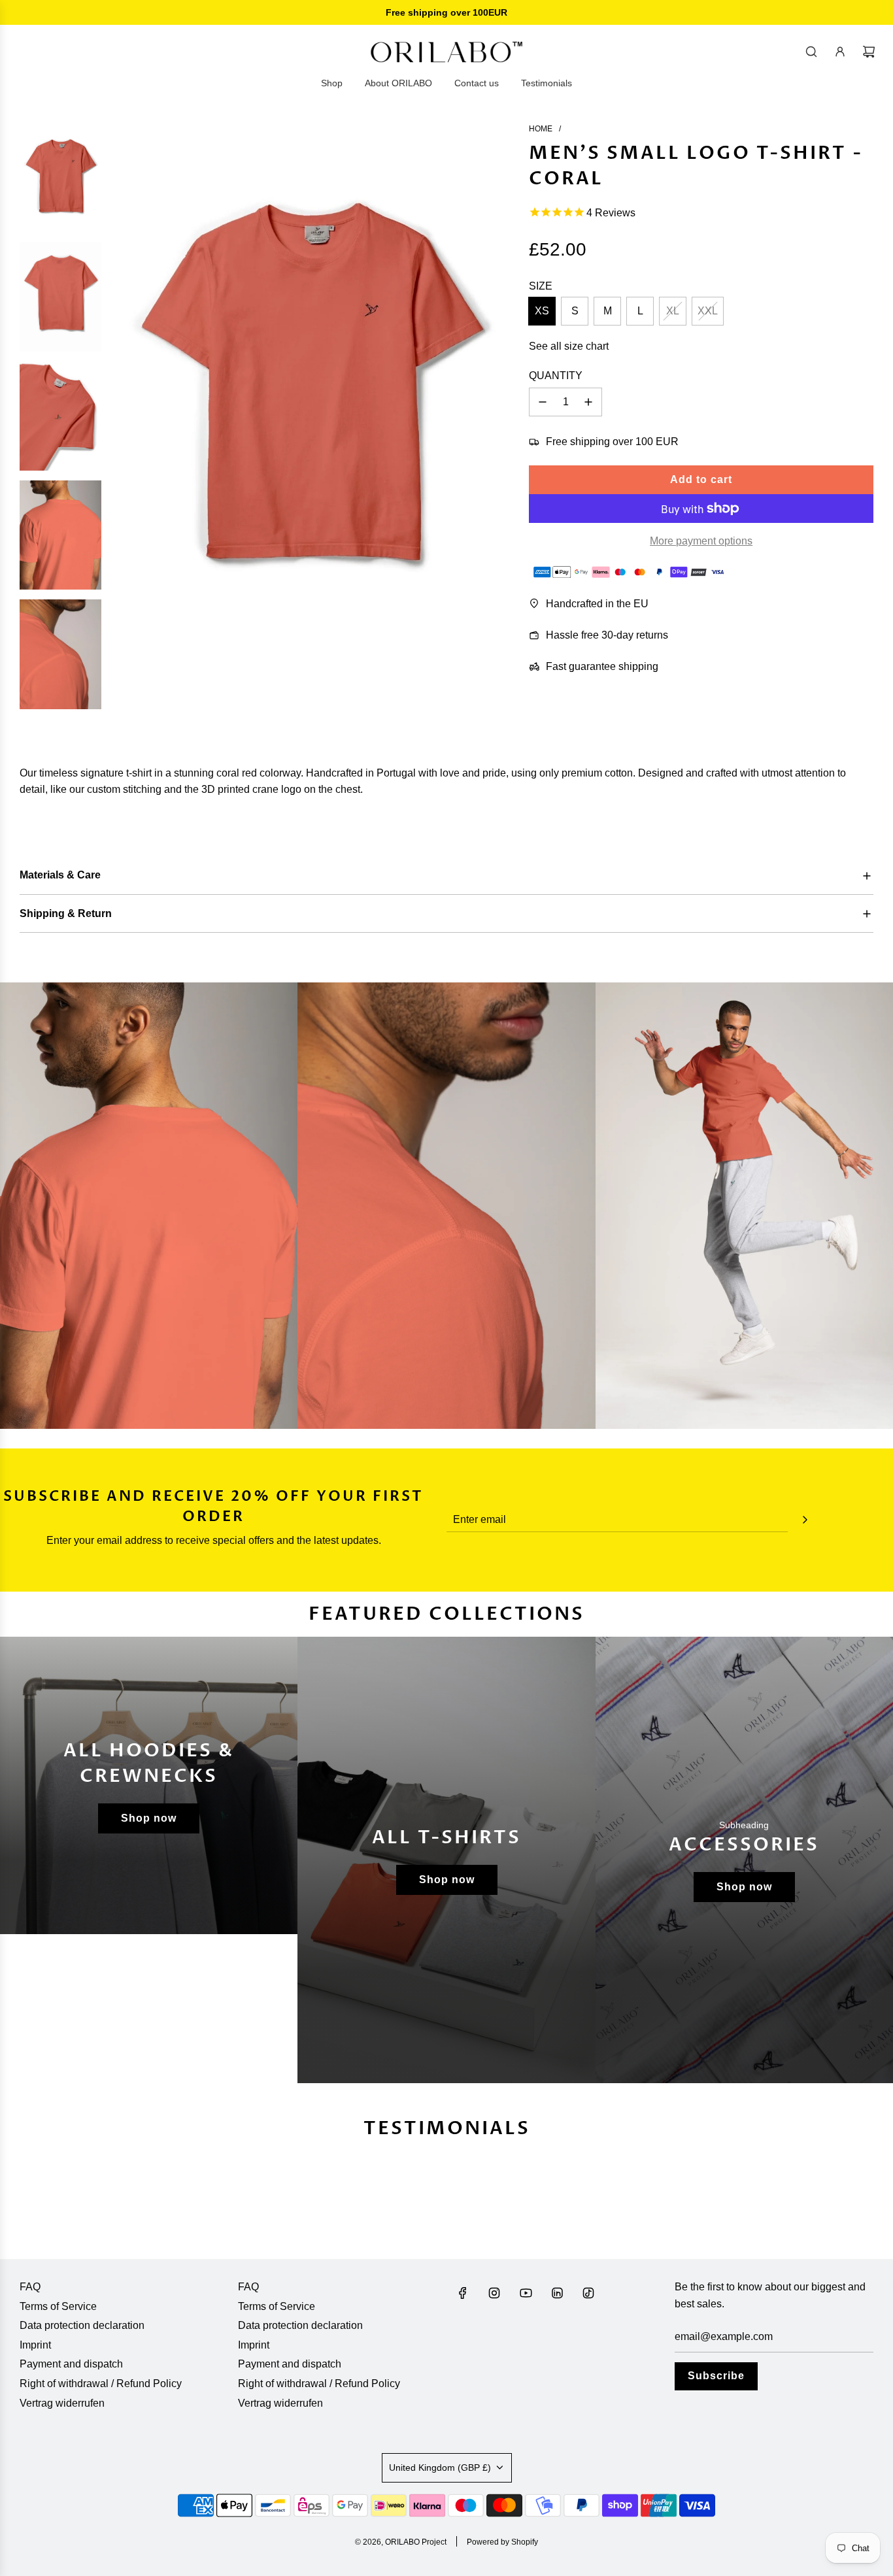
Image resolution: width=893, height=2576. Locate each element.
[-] (543, 402)
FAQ (30, 2287)
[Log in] (840, 52)
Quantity (556, 376)
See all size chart (569, 346)
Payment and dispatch (71, 2364)
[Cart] (869, 52)
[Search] (811, 52)
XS (542, 311)
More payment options (701, 541)
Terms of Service (58, 2306)
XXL (708, 311)
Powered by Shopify (502, 2542)
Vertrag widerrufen (62, 2403)
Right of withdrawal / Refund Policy (101, 2384)
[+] (588, 402)
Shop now (149, 1818)
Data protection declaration (82, 2325)
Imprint (35, 2345)
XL (673, 311)
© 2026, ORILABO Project (401, 2542)
